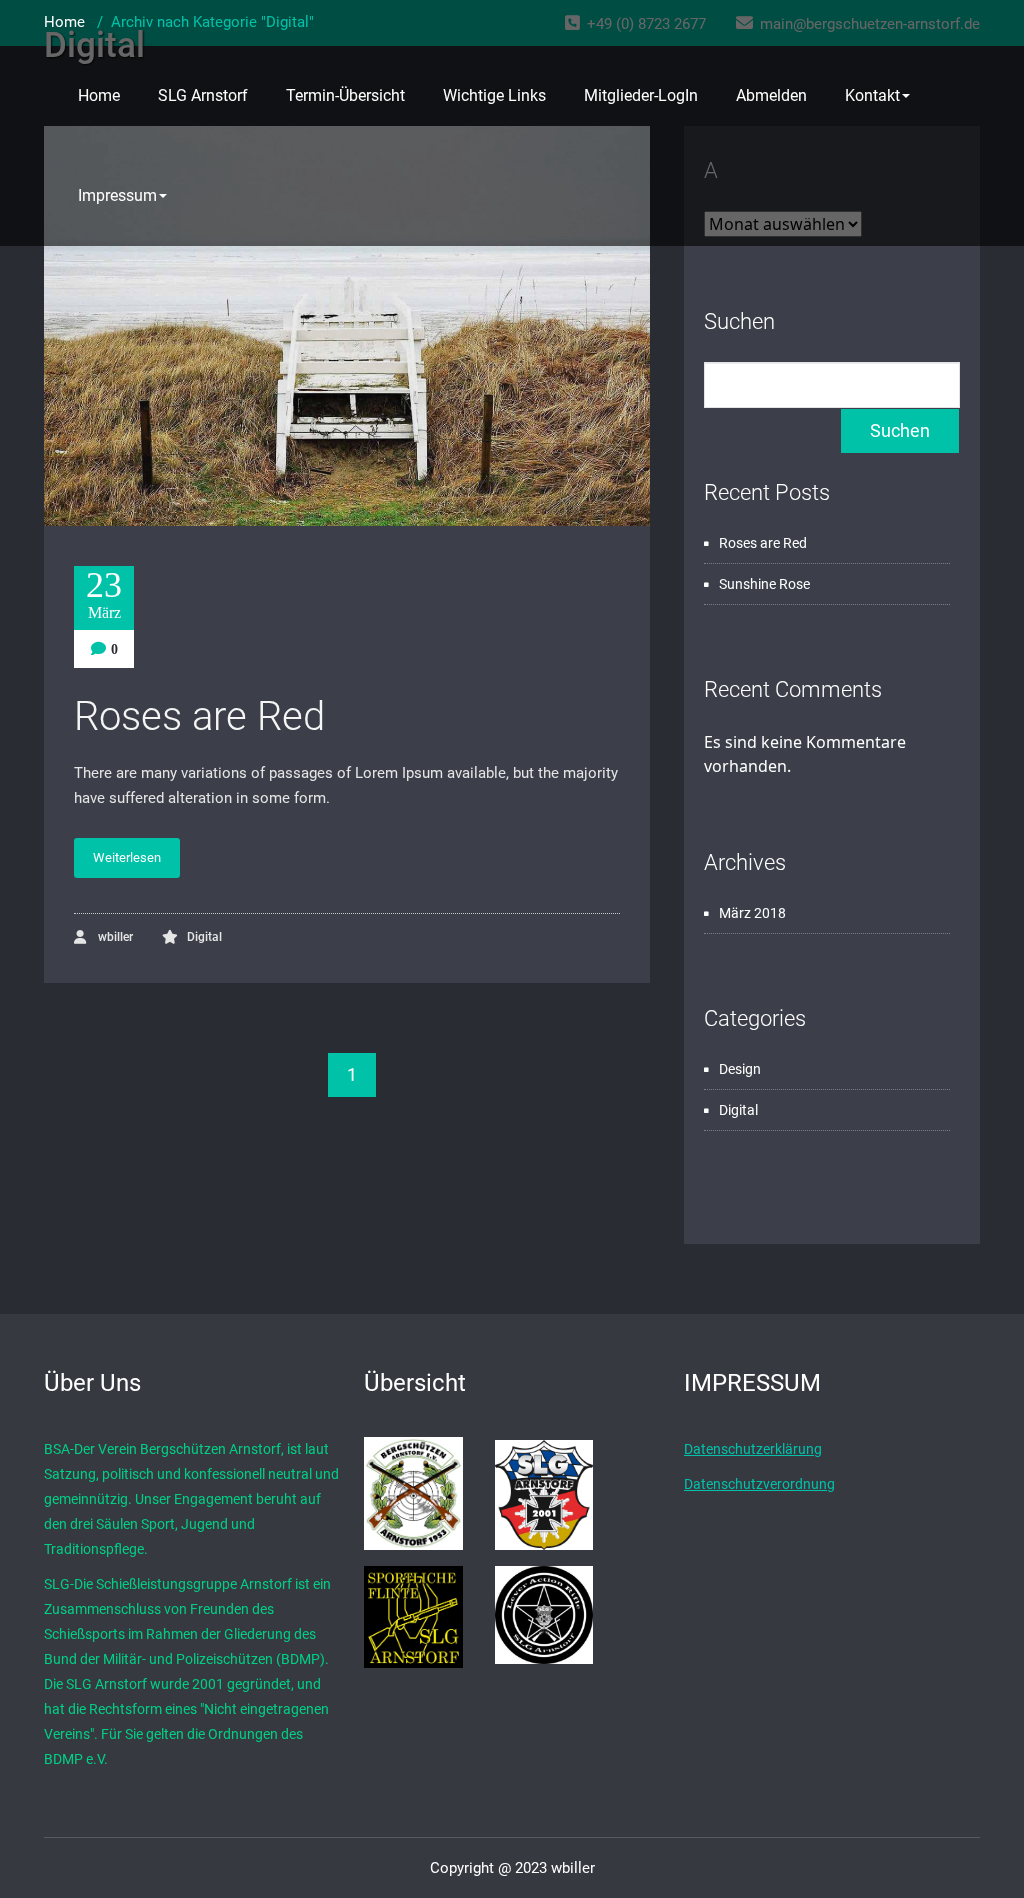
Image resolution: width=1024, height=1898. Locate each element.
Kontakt (872, 95)
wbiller (114, 937)
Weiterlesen (127, 857)
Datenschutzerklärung (753, 1449)
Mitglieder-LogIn (641, 95)
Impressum (117, 195)
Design (740, 1069)
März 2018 (752, 913)
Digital (204, 937)
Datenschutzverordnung (759, 1484)
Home (99, 95)
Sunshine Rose (764, 584)
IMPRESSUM (752, 1383)
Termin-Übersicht (345, 95)
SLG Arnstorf (203, 95)
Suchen (739, 321)
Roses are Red (199, 716)
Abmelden (771, 95)
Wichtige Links (494, 95)
